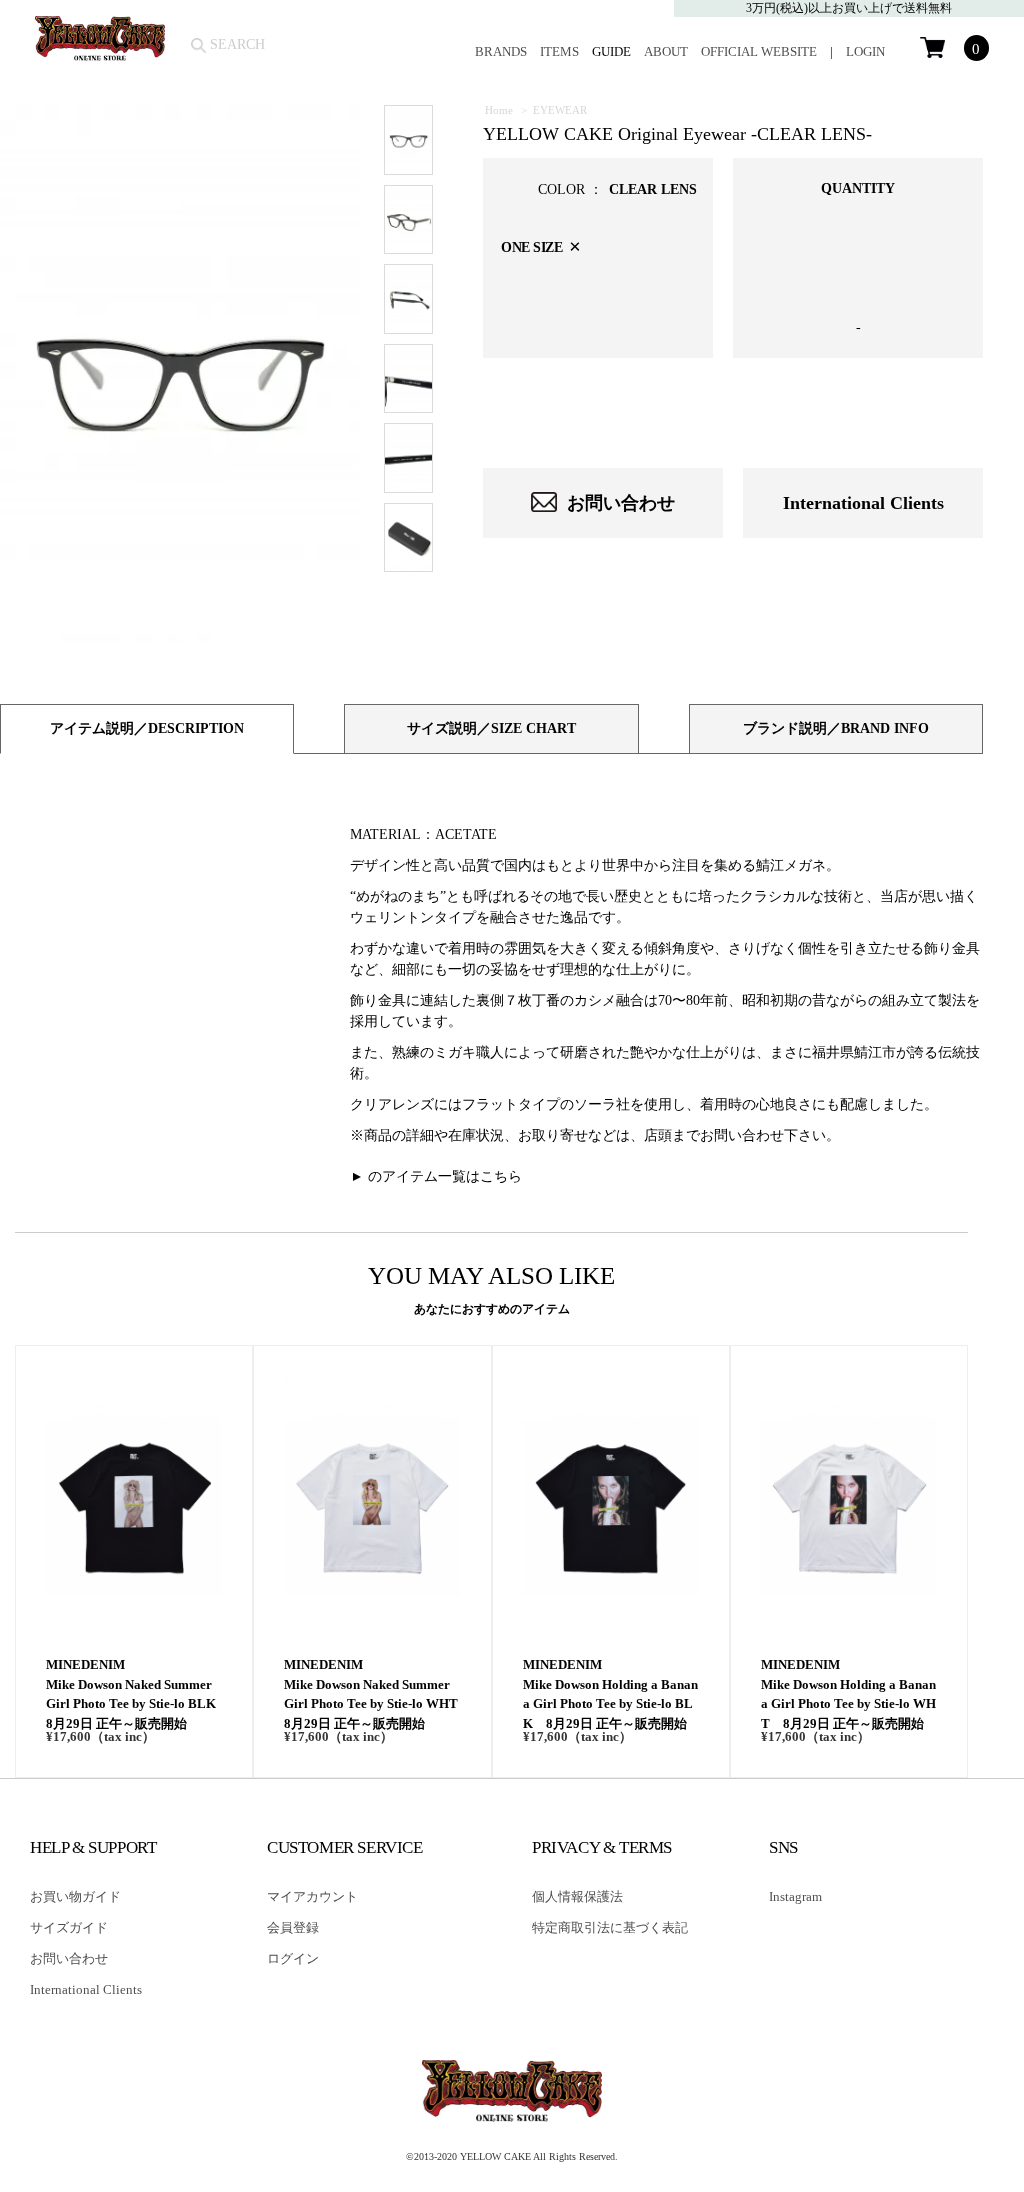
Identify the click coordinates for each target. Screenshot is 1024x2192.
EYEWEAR (560, 110)
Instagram (795, 1896)
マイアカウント (312, 1896)
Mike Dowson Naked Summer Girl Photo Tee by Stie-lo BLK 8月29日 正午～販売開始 (134, 1704)
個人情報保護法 (577, 1896)
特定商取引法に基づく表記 (610, 1927)
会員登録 (293, 1927)
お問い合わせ (621, 503)
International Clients (863, 503)
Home (499, 110)
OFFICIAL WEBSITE (759, 51)
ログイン (293, 1958)
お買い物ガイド (75, 1896)
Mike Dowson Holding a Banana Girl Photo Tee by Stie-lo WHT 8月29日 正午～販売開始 (848, 1704)
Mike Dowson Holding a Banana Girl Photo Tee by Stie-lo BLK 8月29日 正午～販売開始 (610, 1704)
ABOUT (666, 51)
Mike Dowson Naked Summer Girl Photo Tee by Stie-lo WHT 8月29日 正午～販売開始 (372, 1704)
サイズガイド (69, 1927)
